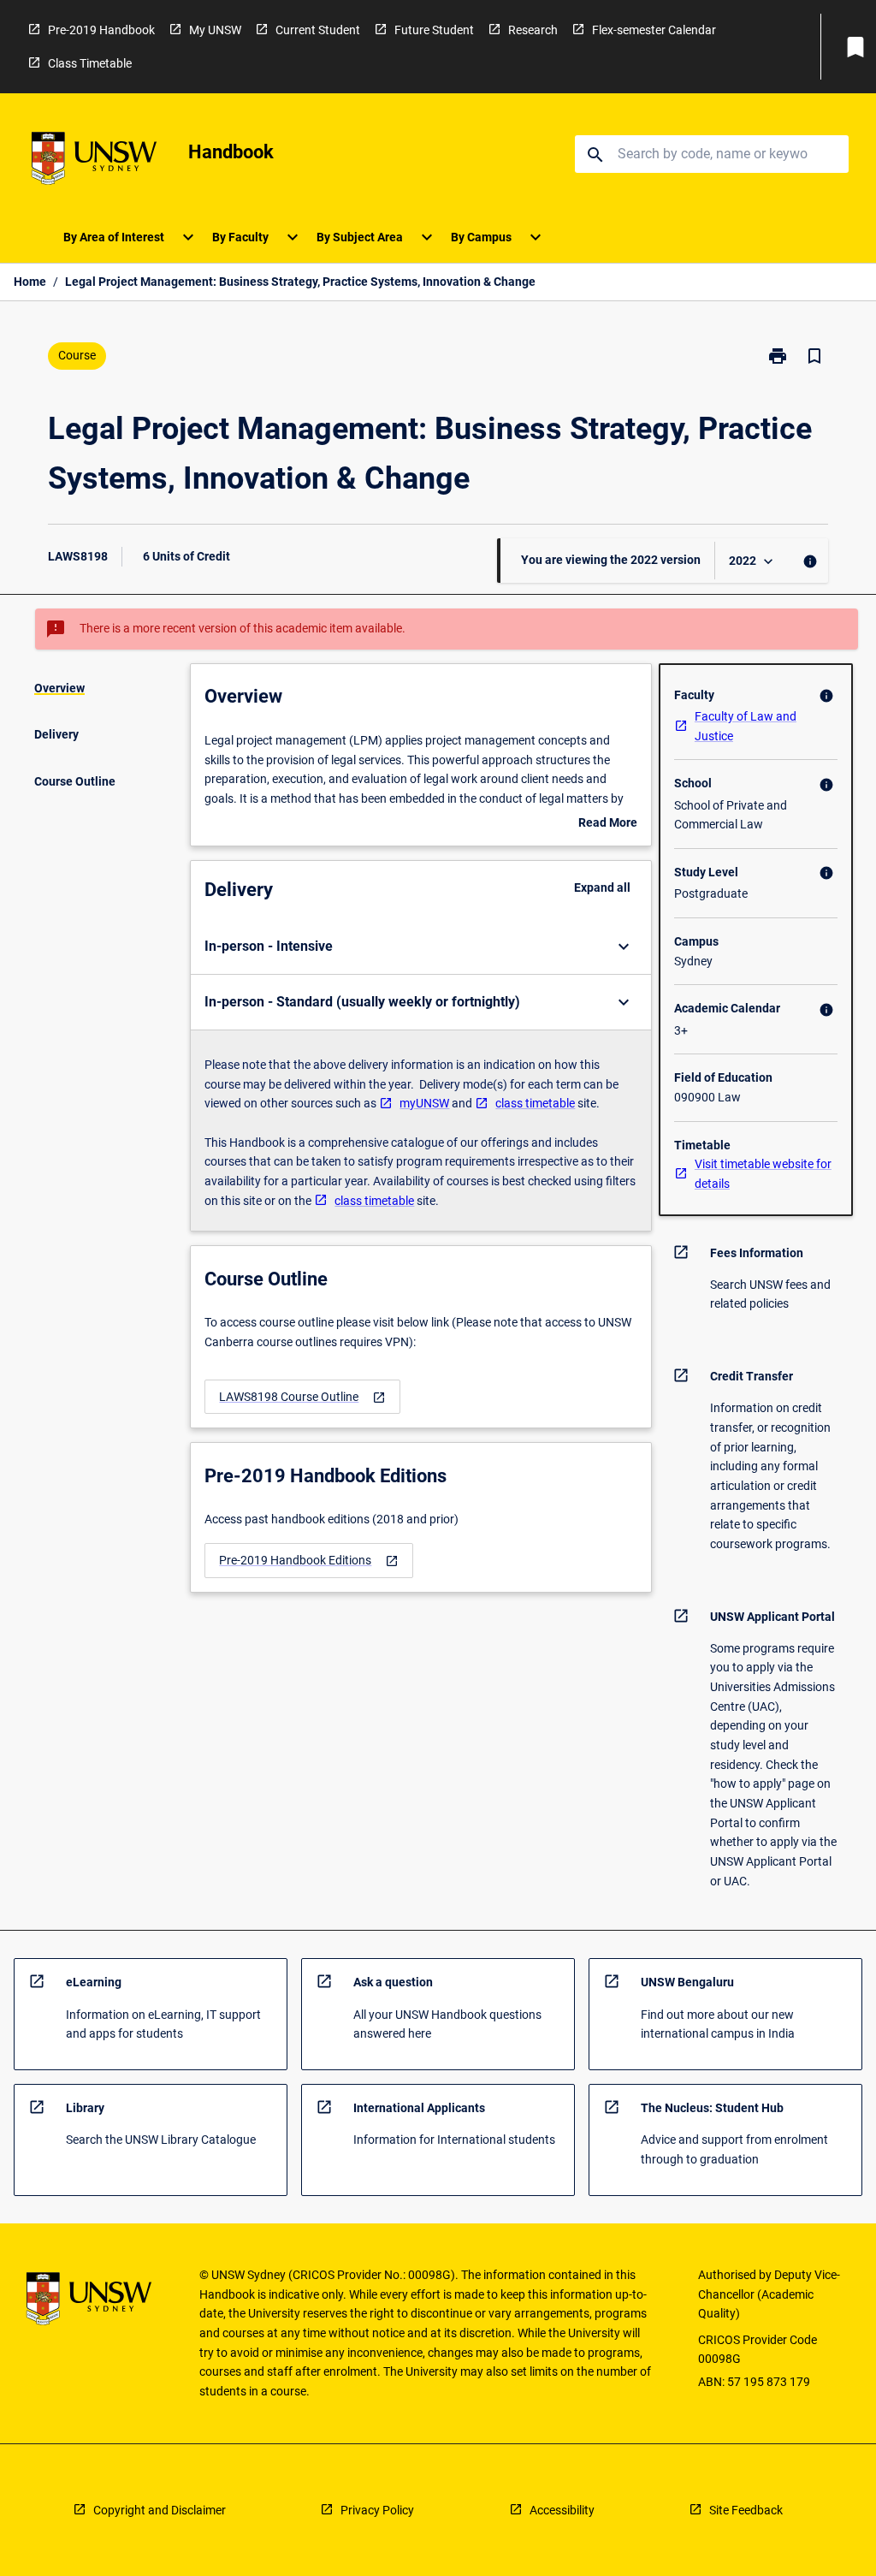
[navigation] (302, 1397)
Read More (608, 824)
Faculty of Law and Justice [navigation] (746, 726)
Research (533, 30)
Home (30, 282)
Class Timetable (90, 63)
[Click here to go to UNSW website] (94, 161)
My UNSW (215, 30)
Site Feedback (746, 2510)
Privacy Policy (377, 2510)
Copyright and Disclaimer (160, 2510)
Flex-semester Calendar (654, 30)
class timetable (535, 1103)
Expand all (602, 887)
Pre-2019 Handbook (101, 30)
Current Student (318, 30)
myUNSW (424, 1103)
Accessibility (562, 2510)
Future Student (434, 30)
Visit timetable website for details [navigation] (763, 1174)
